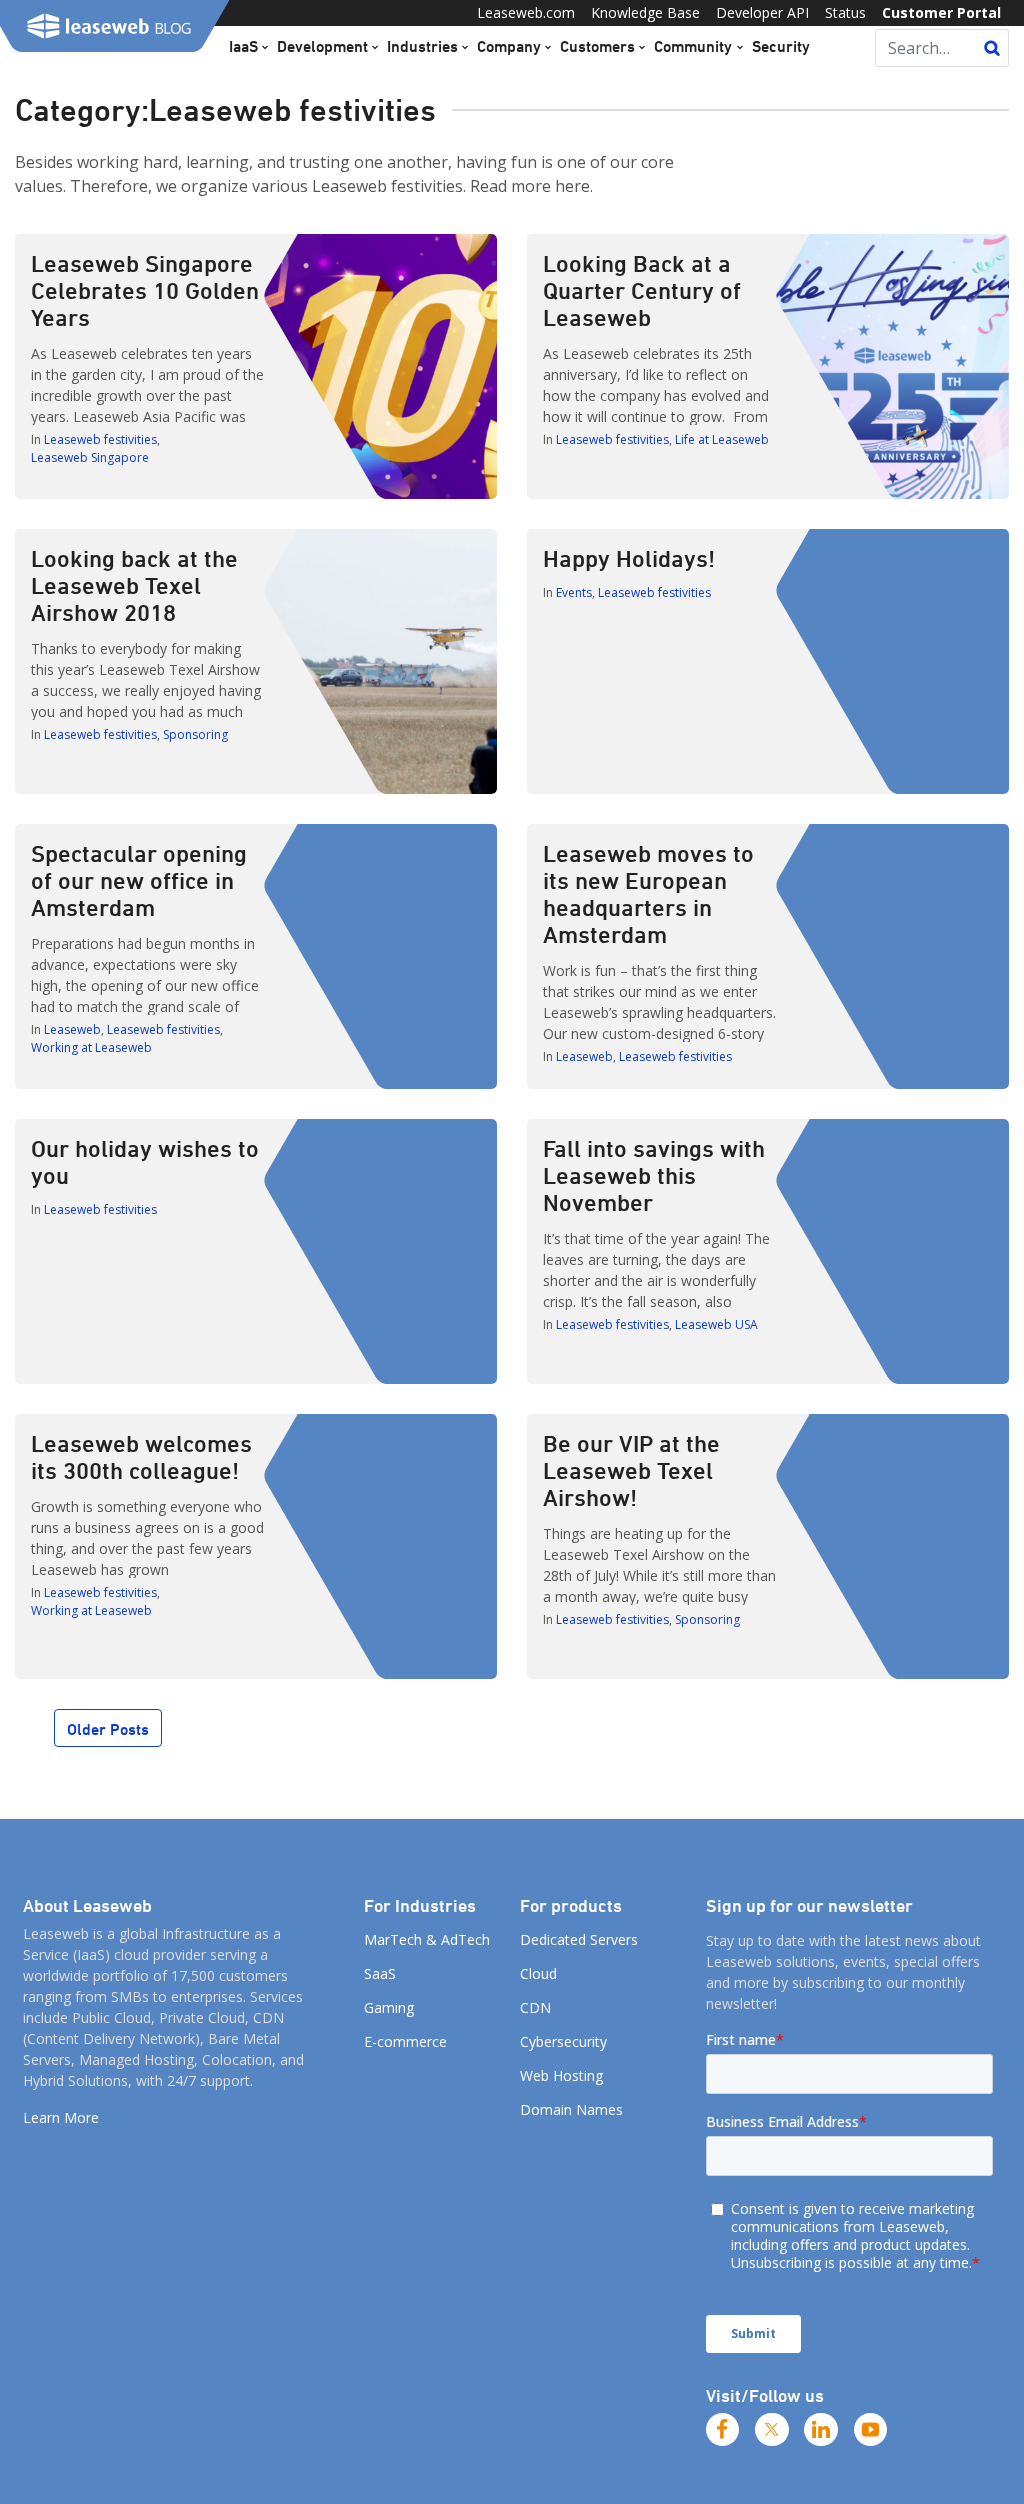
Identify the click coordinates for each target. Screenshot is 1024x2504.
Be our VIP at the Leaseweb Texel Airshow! (631, 1470)
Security (781, 46)
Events (574, 592)
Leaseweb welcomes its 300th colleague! (141, 1456)
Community (693, 46)
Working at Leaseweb (91, 1047)
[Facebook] (723, 2430)
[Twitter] (772, 2430)
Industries (422, 46)
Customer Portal (941, 12)
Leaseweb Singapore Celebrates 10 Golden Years (145, 290)
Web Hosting (561, 2075)
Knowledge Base (645, 12)
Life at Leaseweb (722, 439)
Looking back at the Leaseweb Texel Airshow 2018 (134, 585)
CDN (535, 2007)
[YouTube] (871, 2430)
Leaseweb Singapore (90, 457)
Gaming (389, 2007)
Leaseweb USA (716, 1324)
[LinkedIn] (821, 2430)
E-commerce (405, 2041)
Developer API (762, 12)
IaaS (243, 46)
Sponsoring (195, 734)
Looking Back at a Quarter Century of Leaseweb (642, 290)
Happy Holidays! (629, 558)
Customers (597, 46)
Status (845, 12)
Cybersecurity (563, 2041)
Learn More (61, 2117)
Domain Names (571, 2109)
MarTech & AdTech (427, 1939)
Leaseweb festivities (100, 439)
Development (322, 46)
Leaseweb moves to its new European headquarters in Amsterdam (648, 893)
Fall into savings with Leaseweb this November (654, 1175)
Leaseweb (72, 1029)
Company (509, 46)
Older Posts (108, 1729)
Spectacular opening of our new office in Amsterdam (139, 880)
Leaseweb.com (526, 12)
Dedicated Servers (579, 1939)
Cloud (538, 1973)
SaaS (380, 1973)
